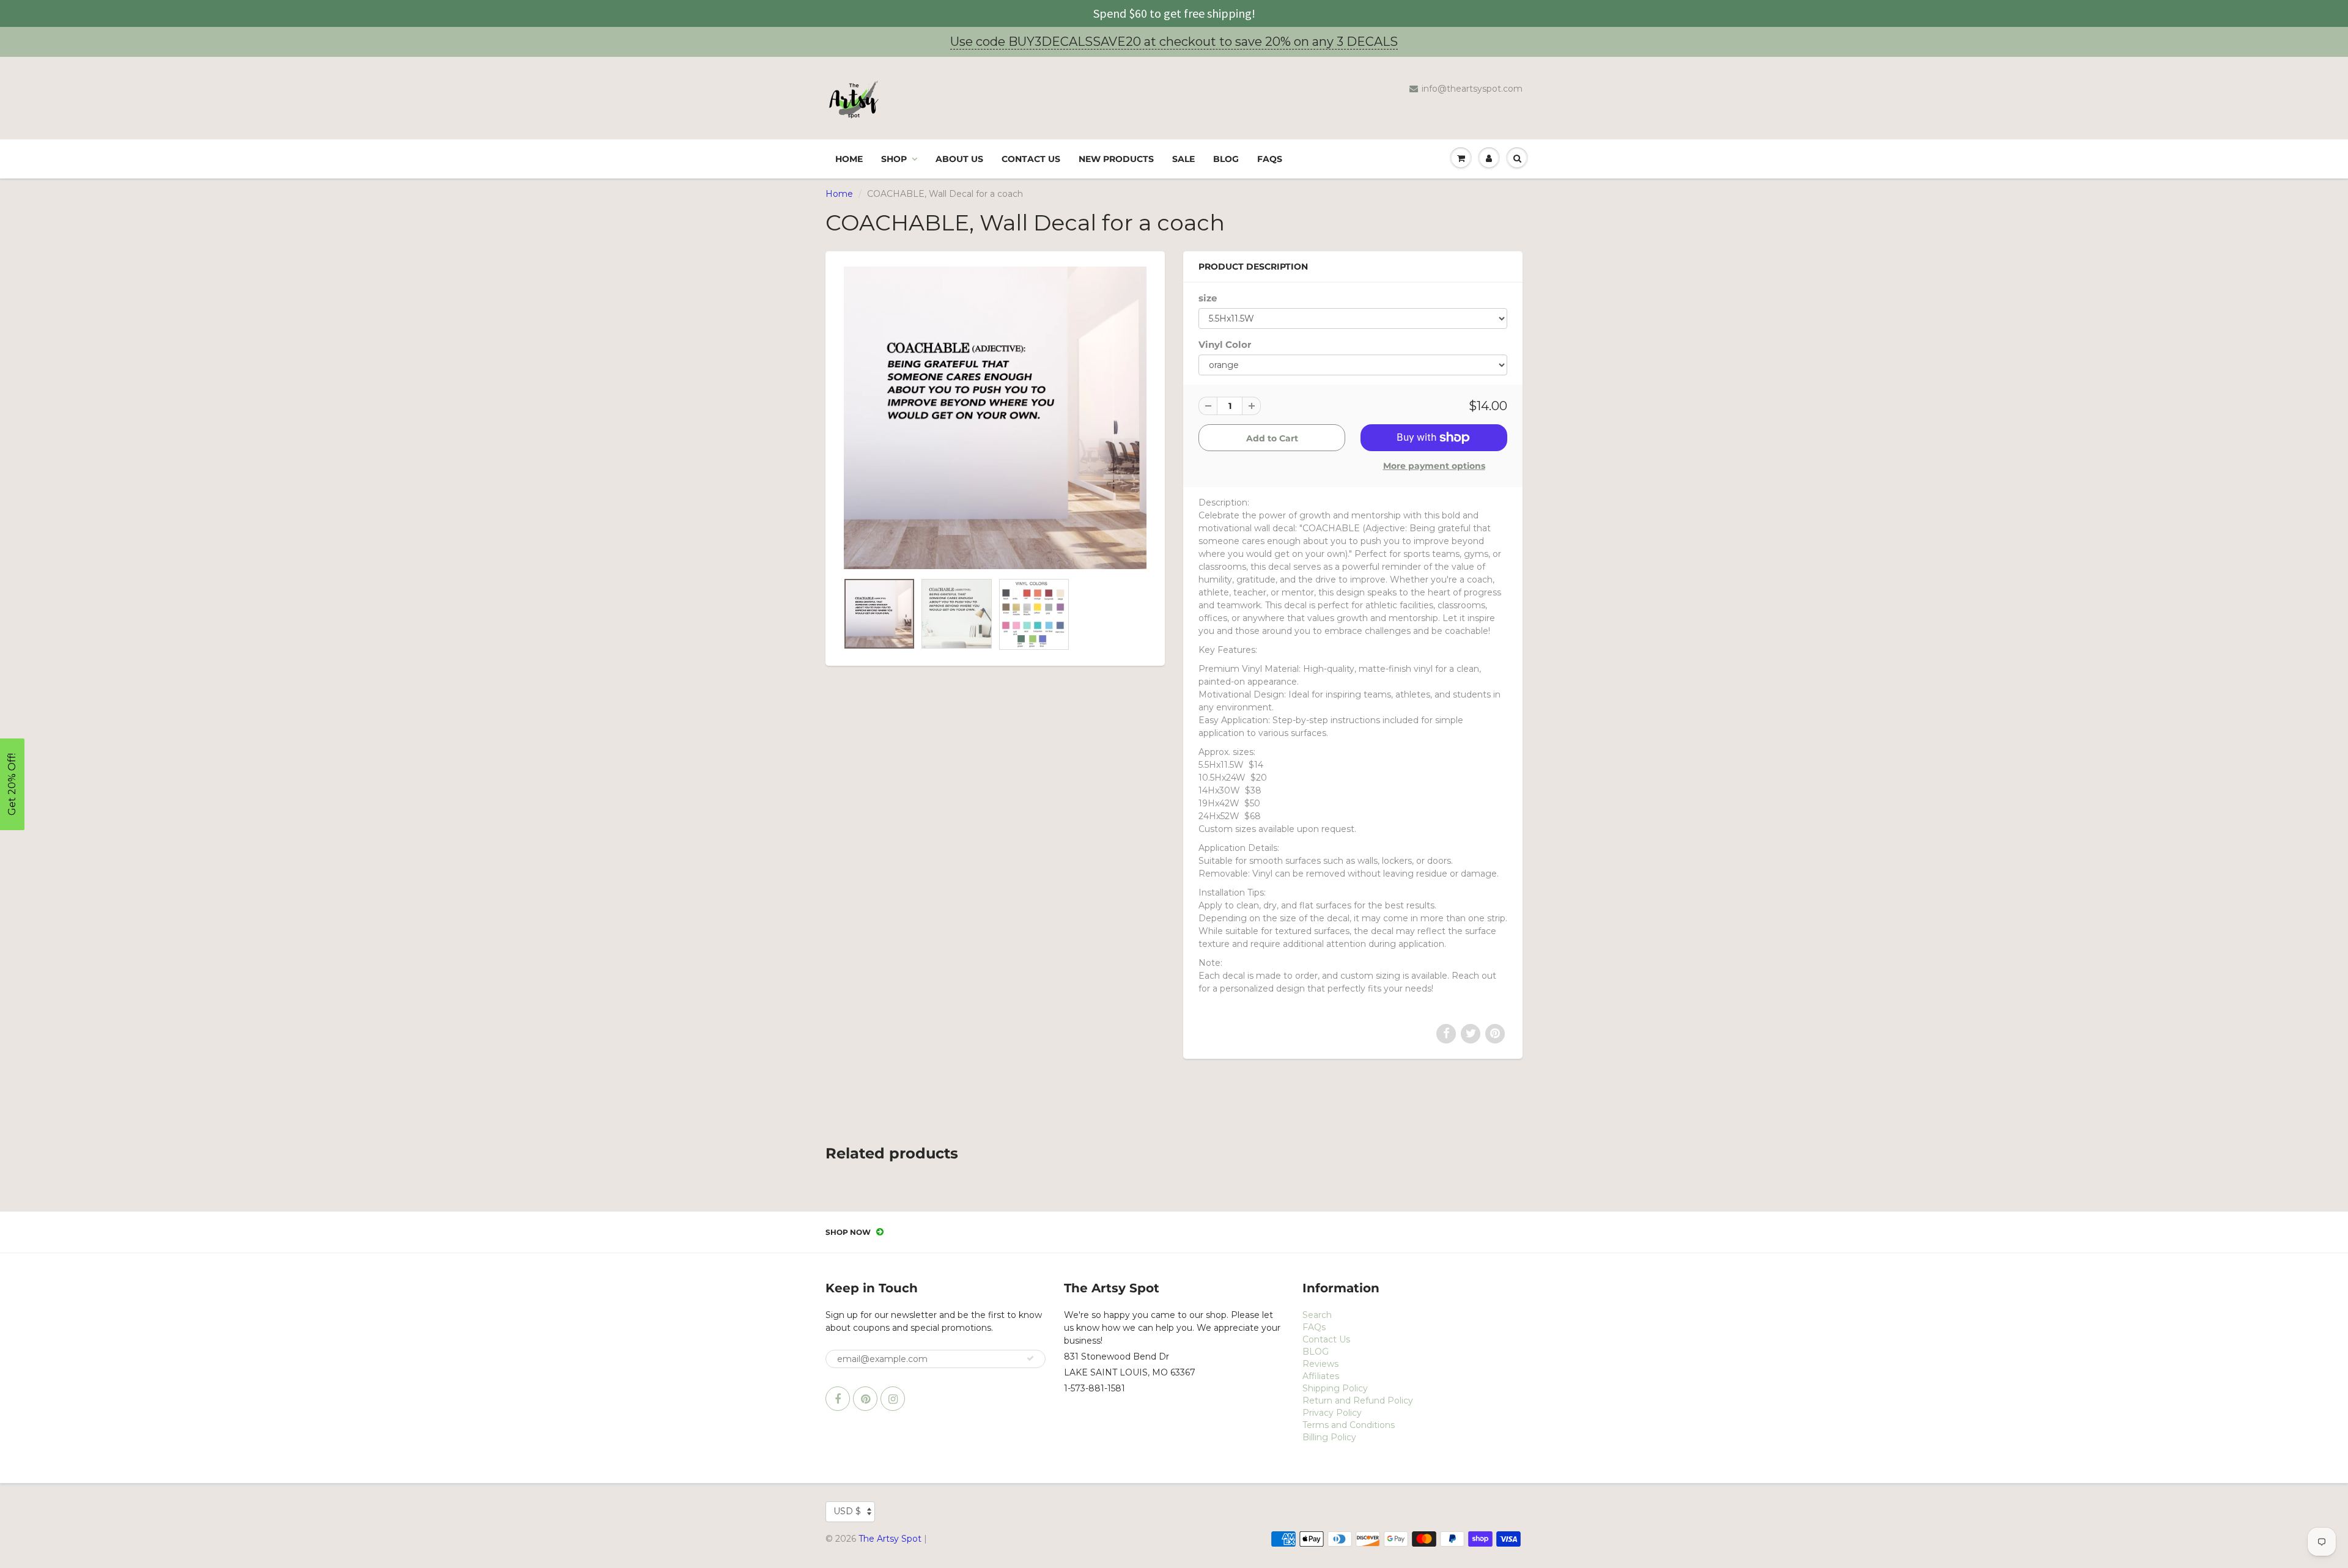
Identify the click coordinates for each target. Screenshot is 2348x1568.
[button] (12, 784)
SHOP (894, 159)
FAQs (1270, 159)
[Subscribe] (1030, 1358)
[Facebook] (838, 1399)
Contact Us (1031, 159)
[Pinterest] (865, 1399)
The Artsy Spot (890, 1539)
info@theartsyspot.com (1472, 89)
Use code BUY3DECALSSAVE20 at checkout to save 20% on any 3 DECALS (1174, 42)
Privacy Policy (1332, 1413)
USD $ (847, 1511)
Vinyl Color (1225, 344)
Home (849, 159)
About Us (959, 159)
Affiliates (1321, 1376)
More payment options (1434, 466)
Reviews (1320, 1364)
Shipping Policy (1335, 1388)
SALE (1183, 159)
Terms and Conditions (1349, 1425)
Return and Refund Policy (1358, 1401)
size (1208, 298)
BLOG (1226, 159)
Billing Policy (1329, 1437)
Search (1317, 1315)
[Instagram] (893, 1399)
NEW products (1116, 159)
